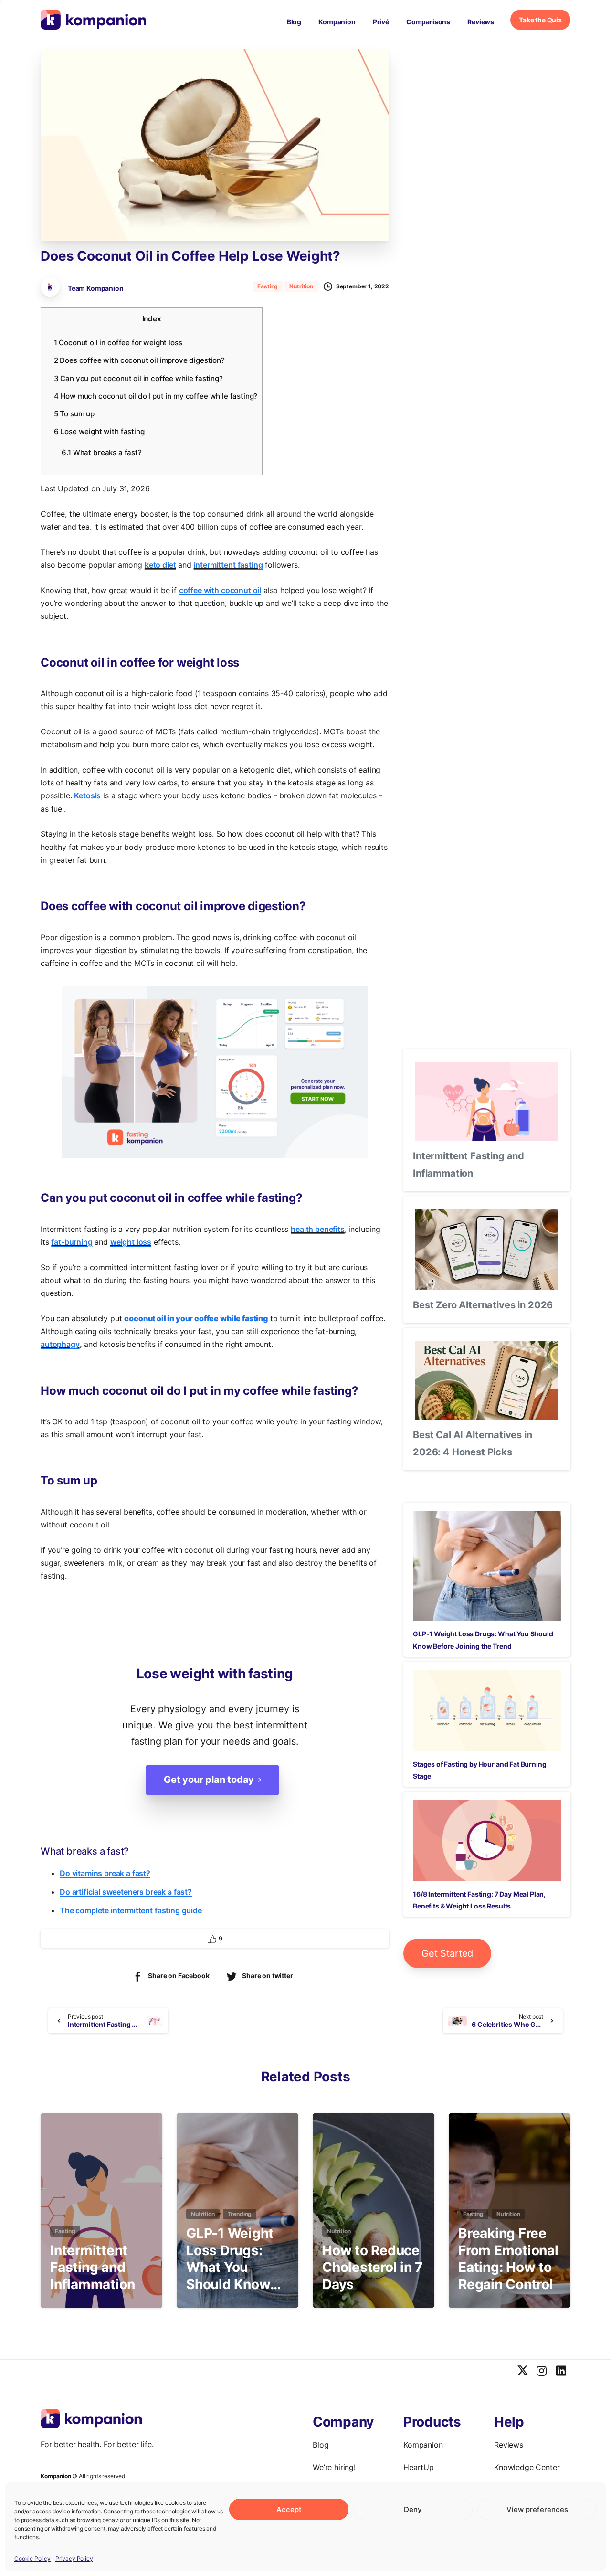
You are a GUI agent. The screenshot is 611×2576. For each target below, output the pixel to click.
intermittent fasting (228, 565)
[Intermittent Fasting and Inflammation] (487, 1101)
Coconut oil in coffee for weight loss (118, 343)
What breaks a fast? (101, 452)
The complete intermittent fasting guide (131, 1910)
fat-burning (72, 1242)
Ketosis (87, 795)
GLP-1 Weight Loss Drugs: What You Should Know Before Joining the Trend (233, 2259)
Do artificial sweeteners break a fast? (126, 1892)
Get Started (447, 1953)
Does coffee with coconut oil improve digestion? (139, 360)
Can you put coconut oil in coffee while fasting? (138, 378)
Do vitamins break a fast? (105, 1873)
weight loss (131, 1242)
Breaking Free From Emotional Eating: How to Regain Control (508, 2259)
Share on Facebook (179, 1976)
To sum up (74, 414)
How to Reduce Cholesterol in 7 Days (373, 2268)
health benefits (318, 1229)
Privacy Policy (74, 2559)
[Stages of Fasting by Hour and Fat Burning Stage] (487, 1711)
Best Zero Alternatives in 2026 (483, 1305)
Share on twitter (267, 1976)
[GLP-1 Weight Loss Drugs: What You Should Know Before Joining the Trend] (487, 1566)
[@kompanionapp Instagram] (542, 2371)
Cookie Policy (32, 2559)
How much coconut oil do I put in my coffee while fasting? (156, 396)
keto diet (160, 565)
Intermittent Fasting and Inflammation (93, 2268)
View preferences (537, 2509)
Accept (289, 2509)
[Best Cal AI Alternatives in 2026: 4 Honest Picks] (487, 1380)
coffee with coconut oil (220, 590)
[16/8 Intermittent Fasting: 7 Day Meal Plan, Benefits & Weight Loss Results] (487, 1840)
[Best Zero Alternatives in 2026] (487, 1249)
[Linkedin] (561, 2371)
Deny (413, 2509)
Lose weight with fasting (99, 431)
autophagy (60, 1344)
